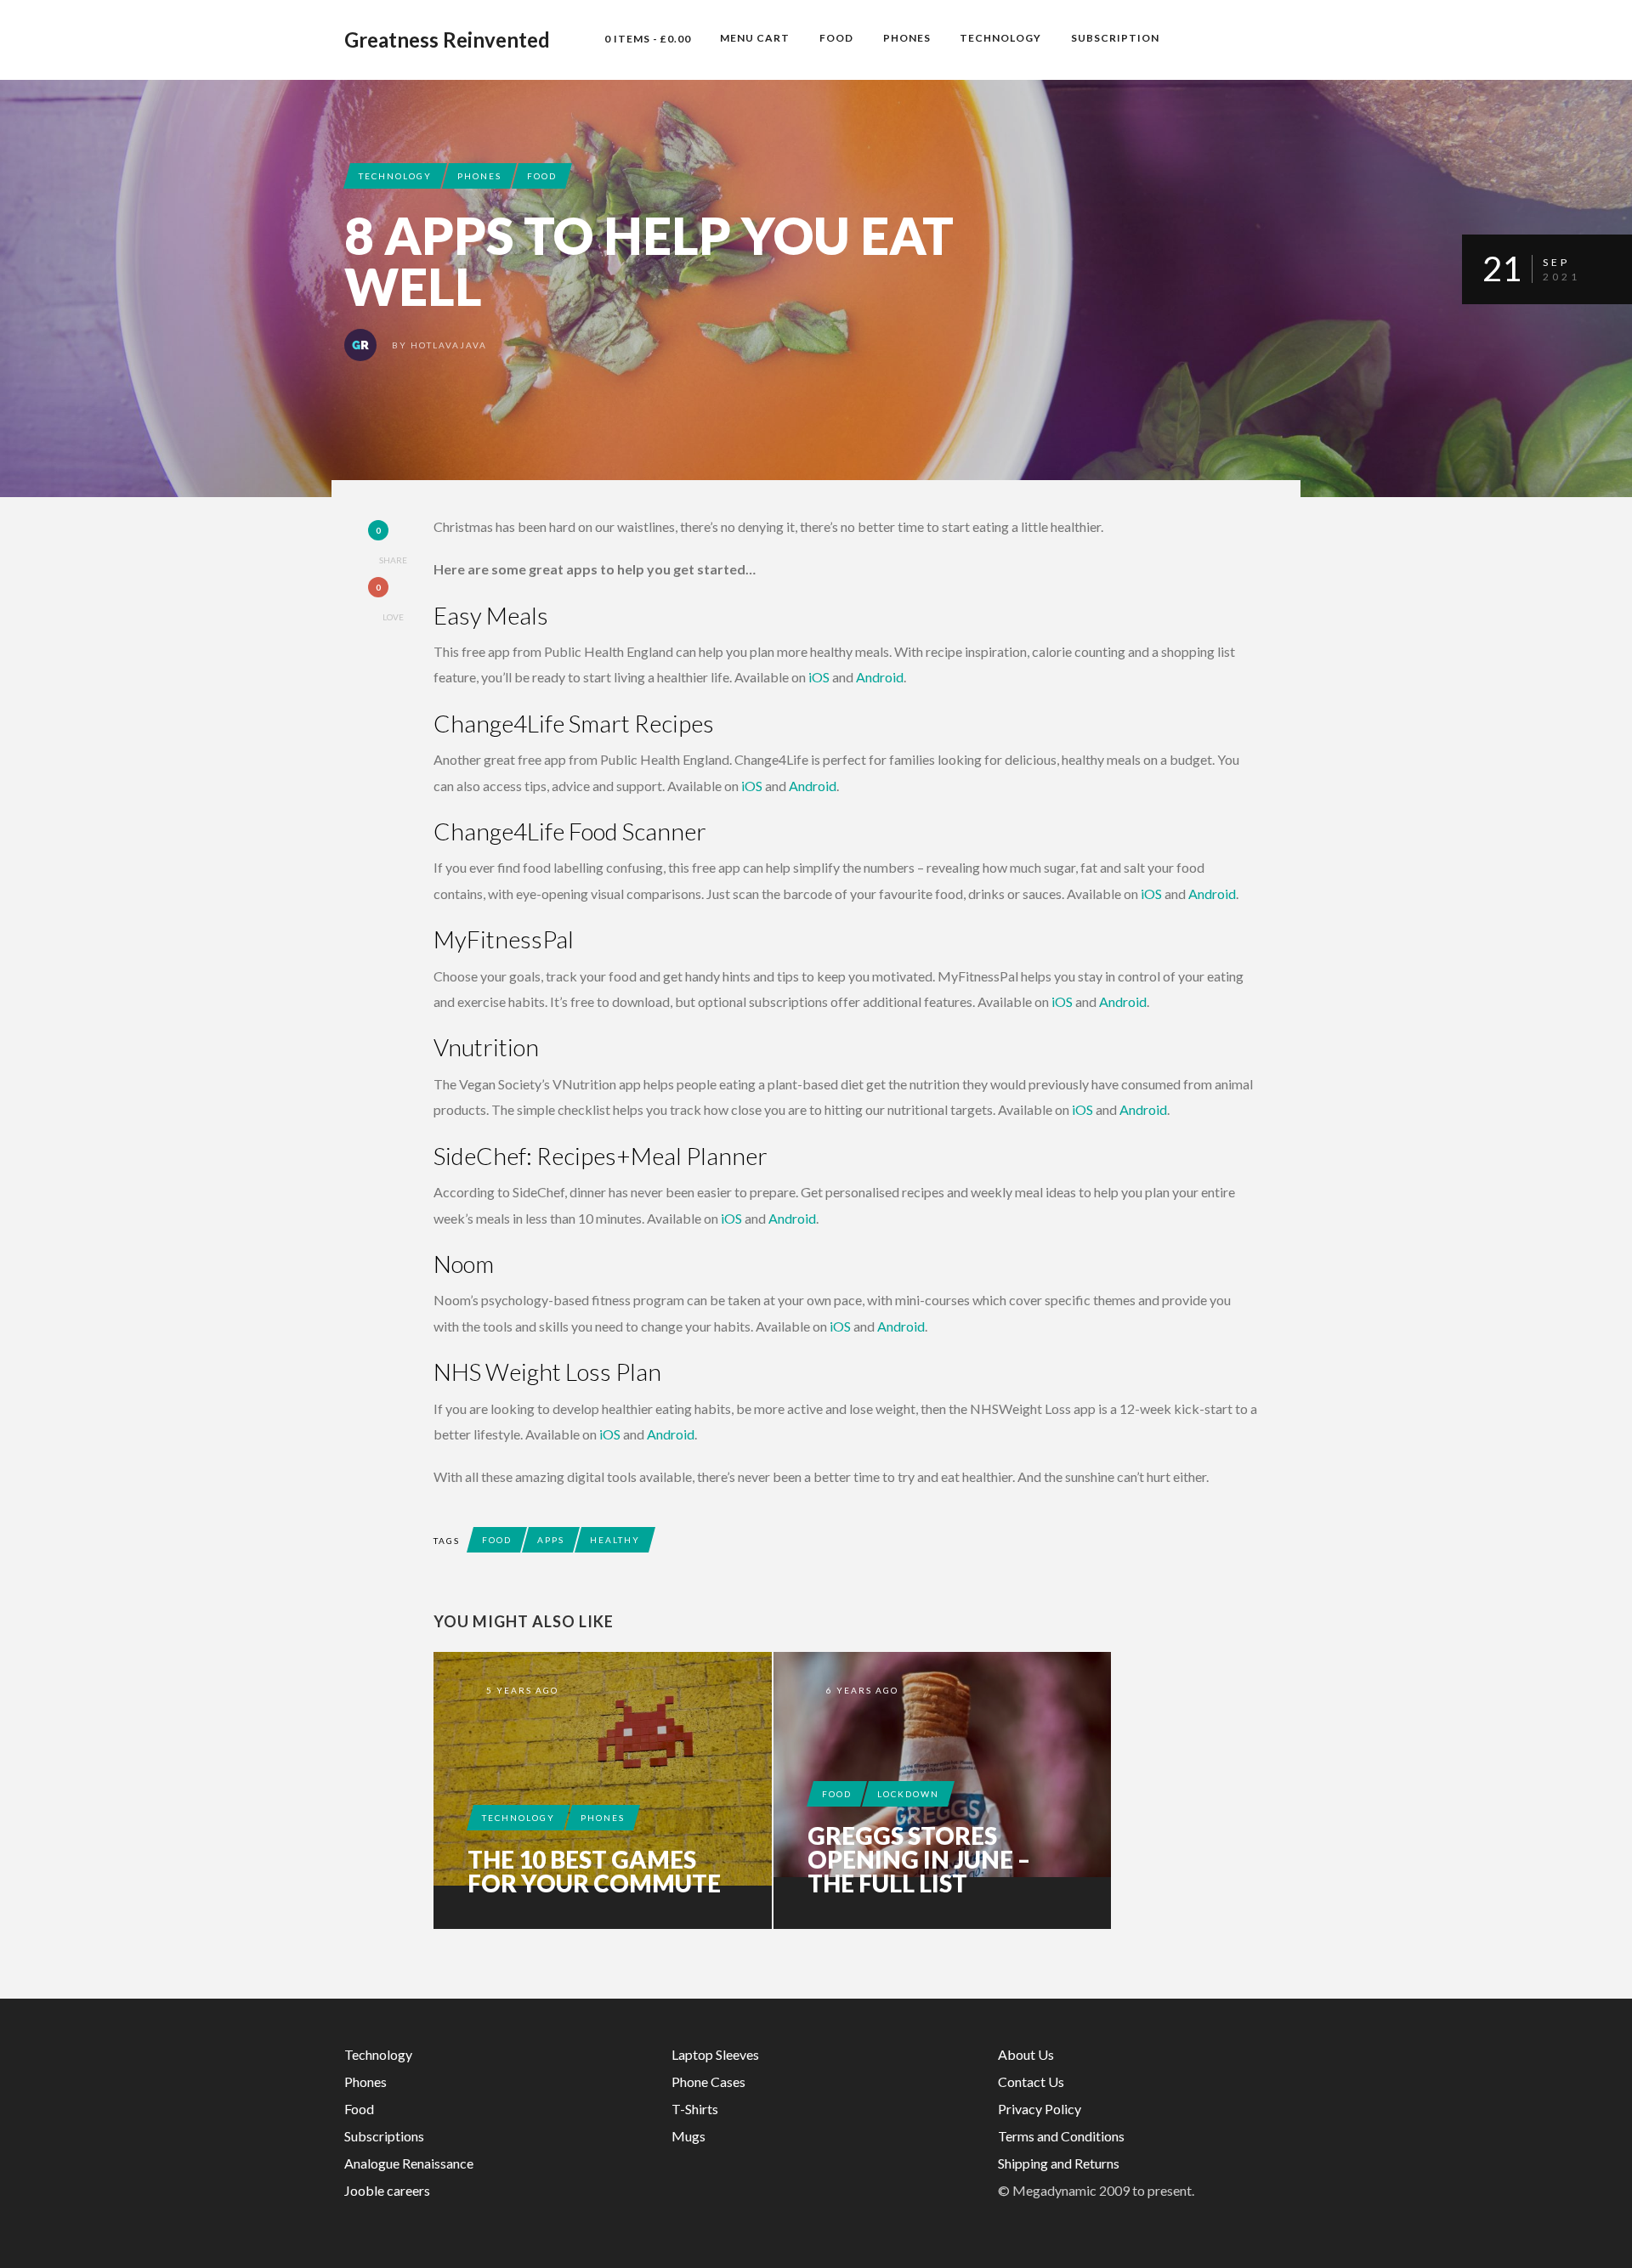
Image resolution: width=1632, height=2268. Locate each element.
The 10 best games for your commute (594, 1871)
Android (880, 677)
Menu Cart (755, 38)
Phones (907, 38)
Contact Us (1031, 2081)
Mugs (688, 2136)
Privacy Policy (1040, 2109)
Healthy (615, 1540)
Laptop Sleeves (715, 2054)
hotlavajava (449, 345)
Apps (551, 1540)
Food (836, 38)
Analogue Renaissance (409, 2163)
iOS (819, 677)
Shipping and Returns (1059, 2163)
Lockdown (908, 1794)
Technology (1000, 38)
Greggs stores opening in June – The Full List (919, 1859)
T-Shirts (695, 2109)
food (497, 1540)
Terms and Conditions (1061, 2136)
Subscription (1115, 38)
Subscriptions (384, 2136)
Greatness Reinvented (447, 40)
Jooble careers (387, 2190)
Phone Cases (708, 2081)
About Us (1026, 2054)
